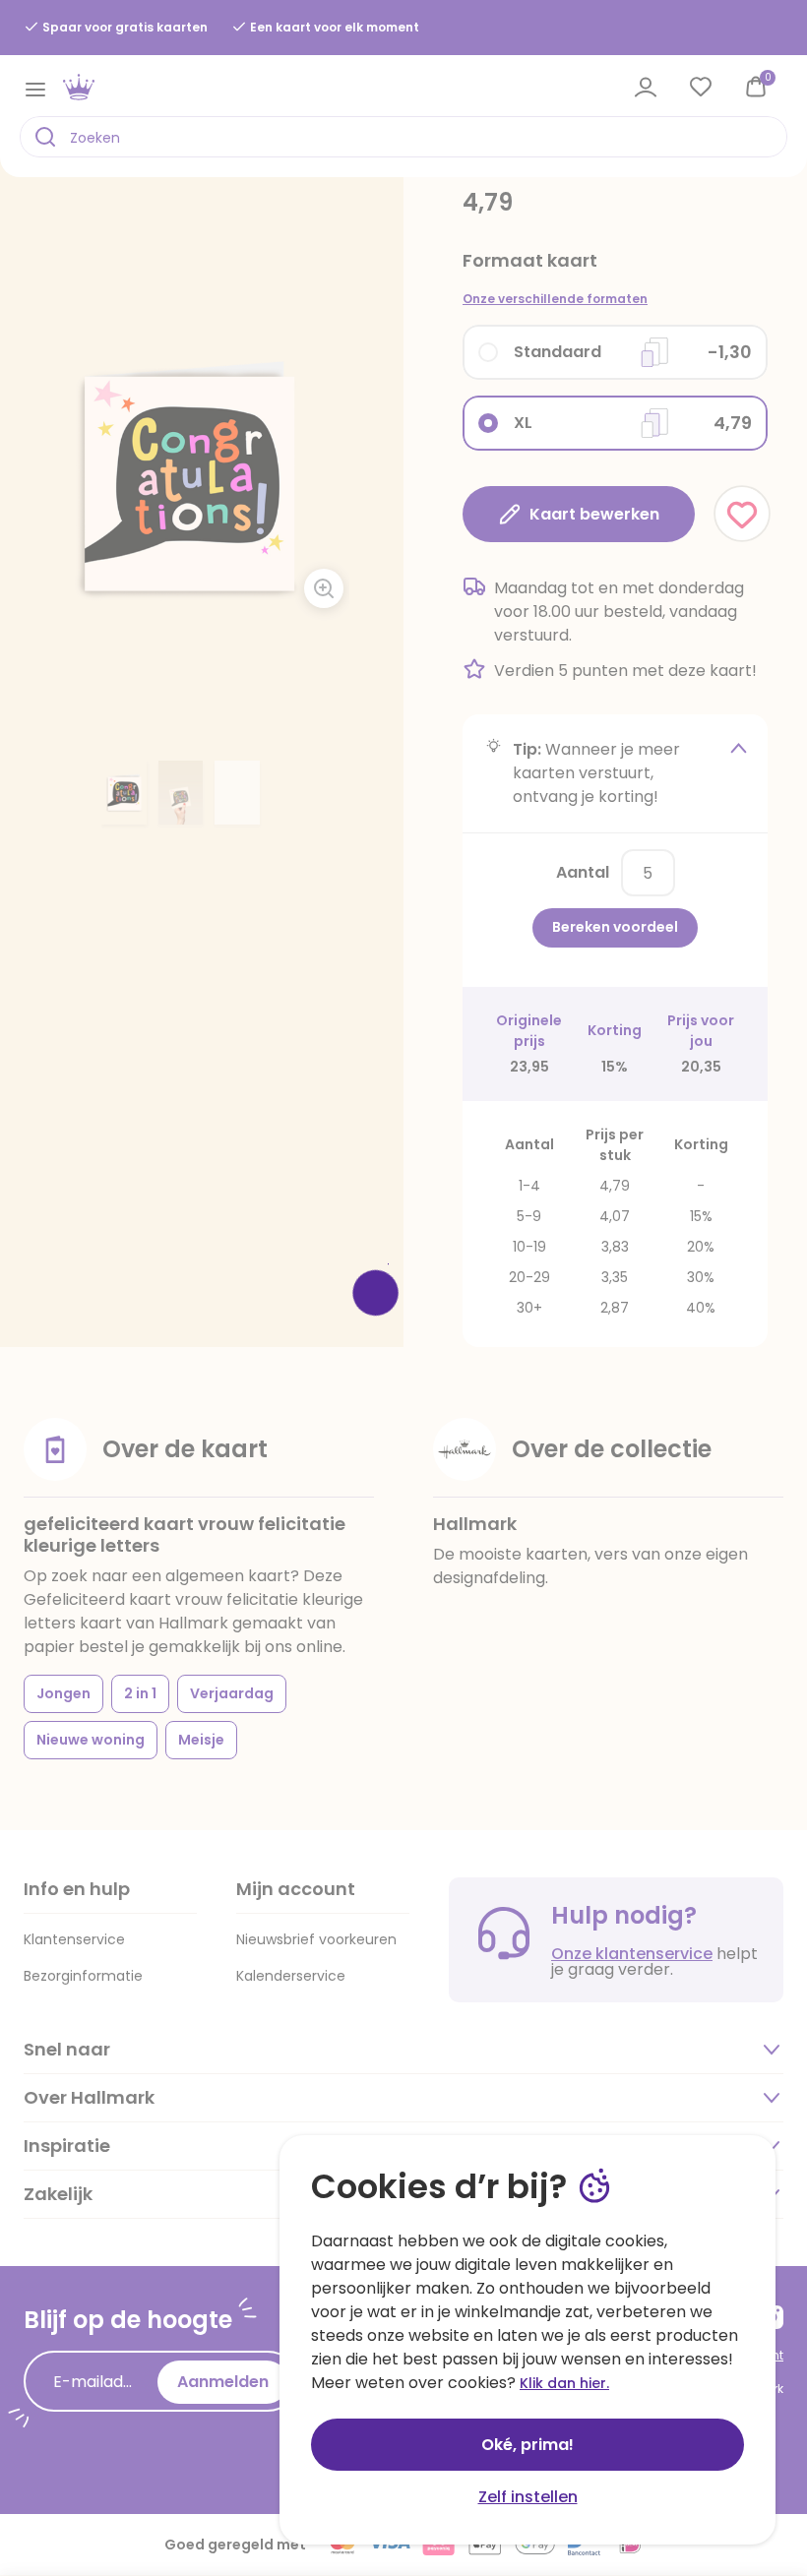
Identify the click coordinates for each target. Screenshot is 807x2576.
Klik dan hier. (564, 2383)
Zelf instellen (528, 2497)
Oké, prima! (528, 2445)
